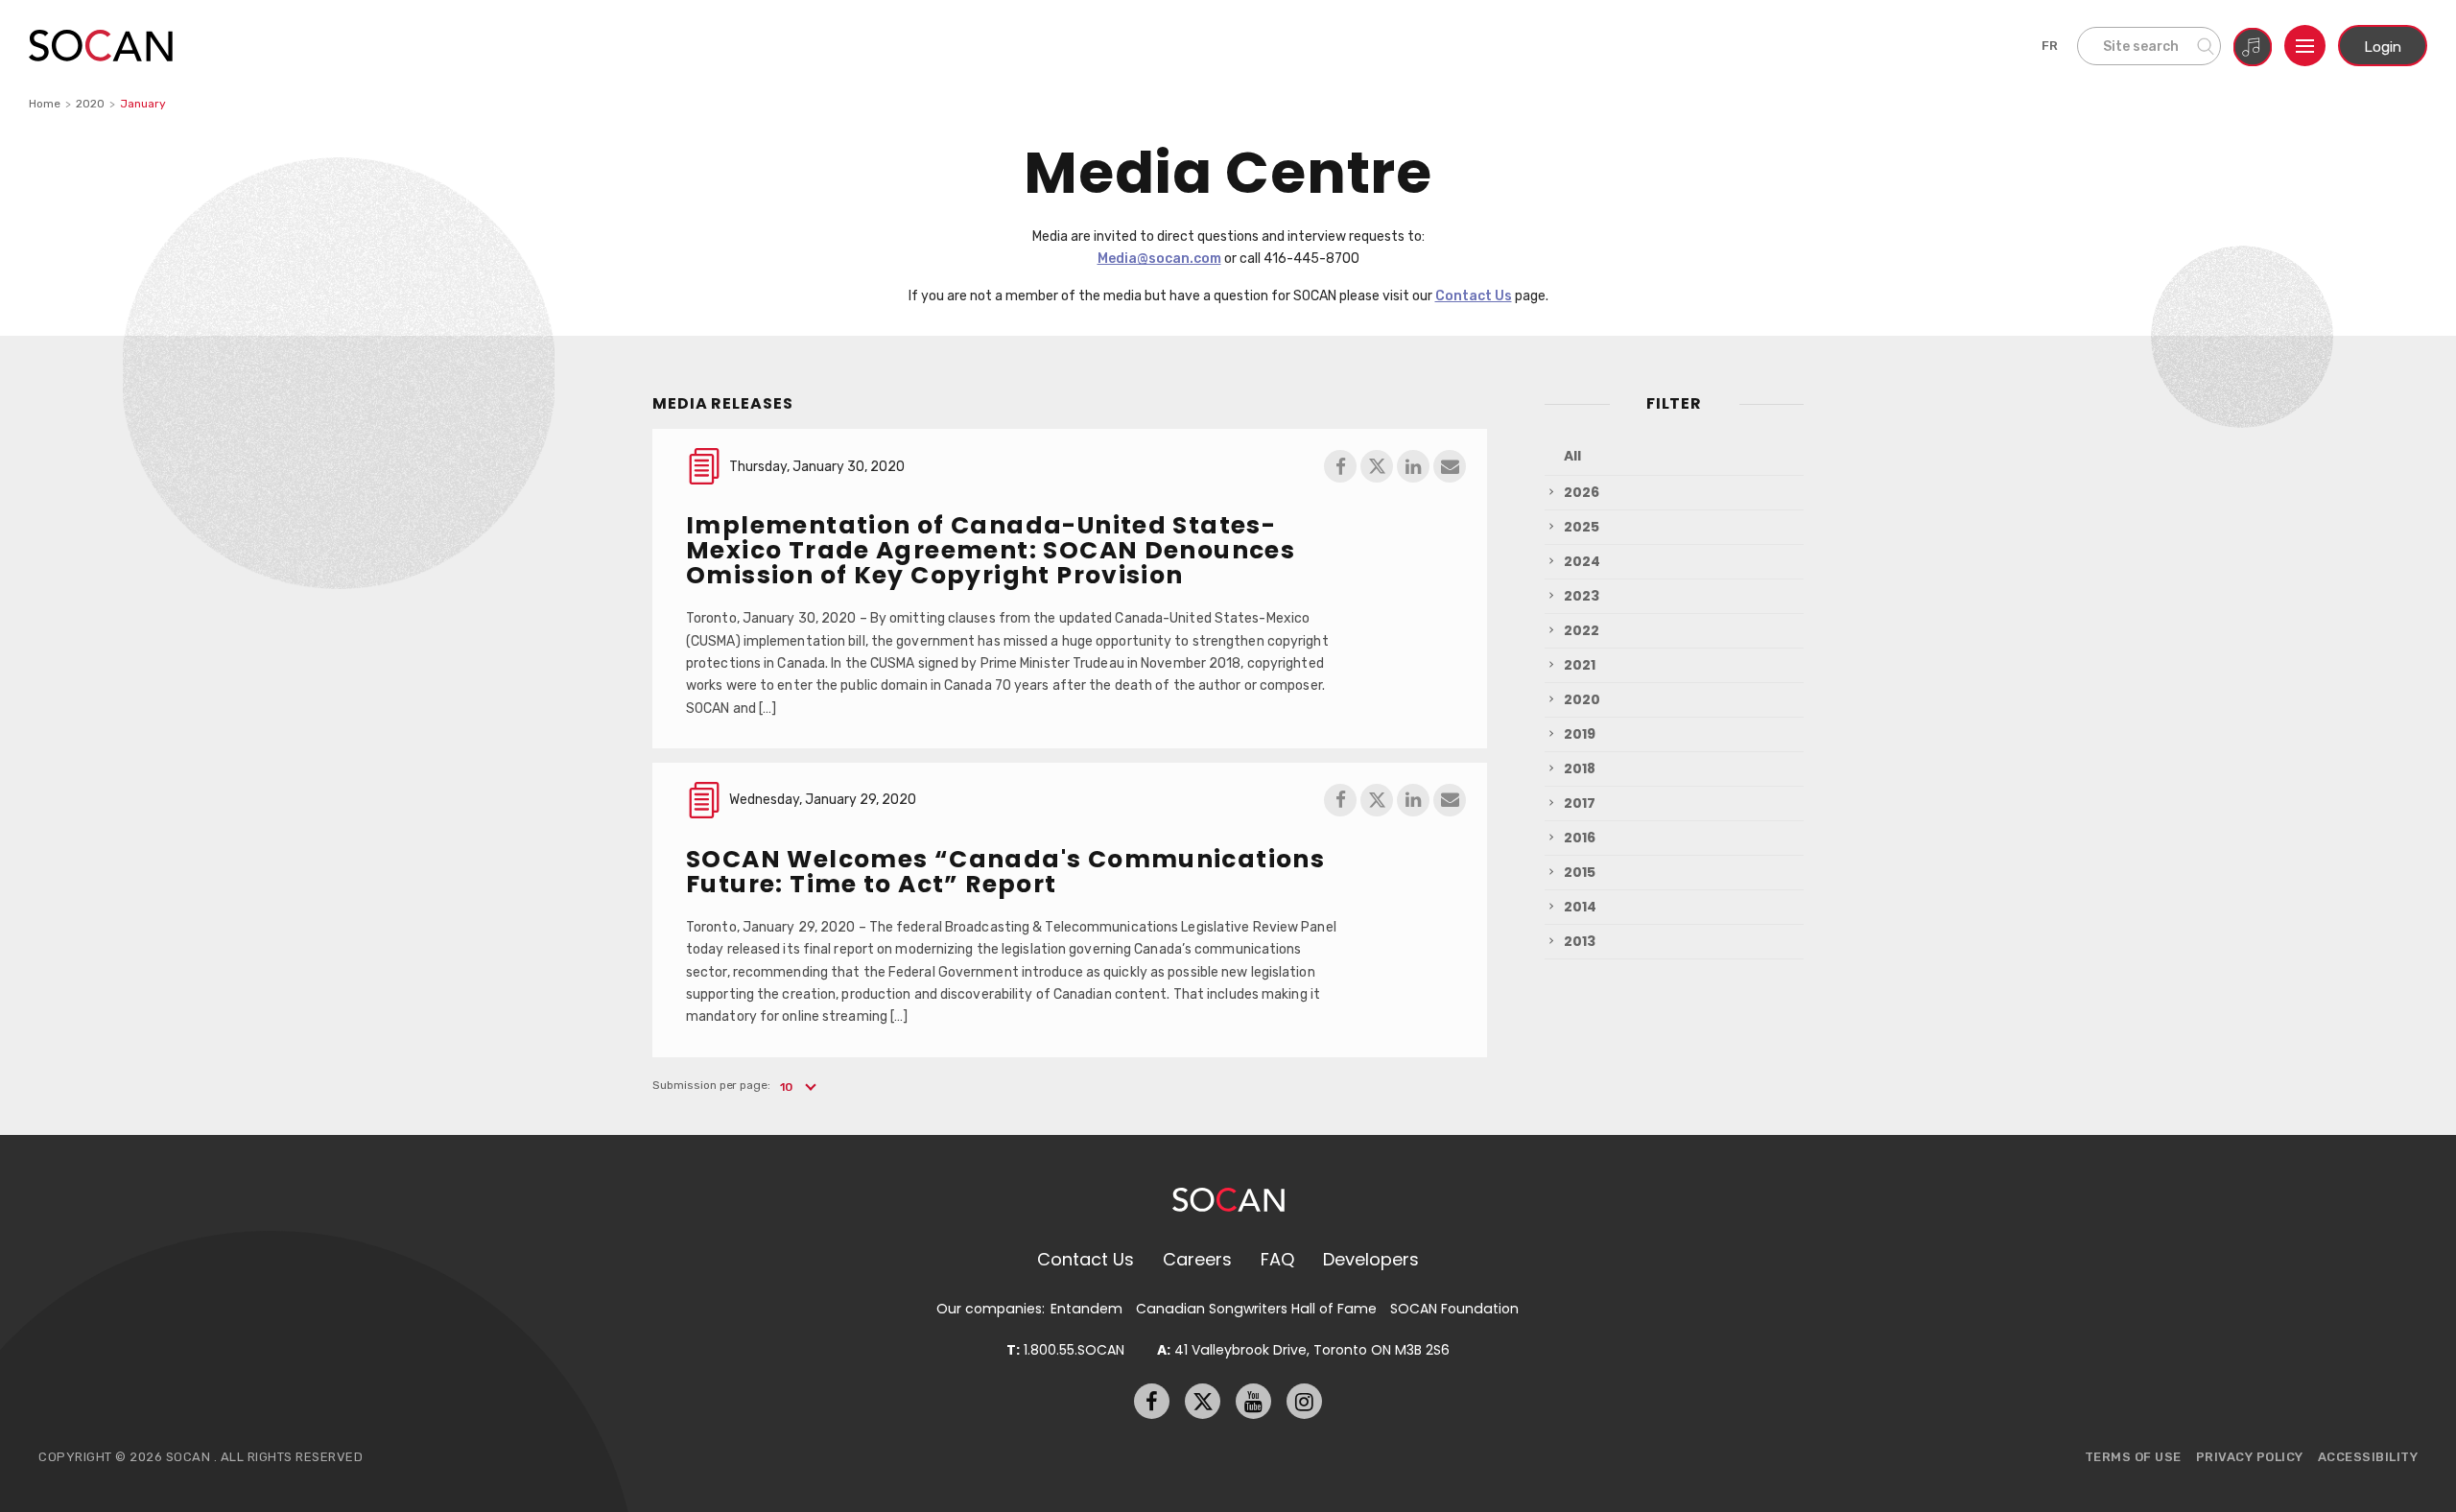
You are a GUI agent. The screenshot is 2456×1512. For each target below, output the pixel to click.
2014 (1580, 907)
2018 (1580, 768)
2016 (1580, 838)
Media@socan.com (1159, 258)
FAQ (1277, 1259)
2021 (1580, 665)
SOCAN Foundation (1454, 1309)
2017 (1580, 803)
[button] (797, 1087)
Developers (1371, 1259)
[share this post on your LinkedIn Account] (1413, 466)
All (1572, 456)
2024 (1582, 561)
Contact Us (1474, 295)
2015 (1580, 872)
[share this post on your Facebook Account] (1340, 466)
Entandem (1086, 1309)
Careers (1197, 1259)
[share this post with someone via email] (1450, 466)
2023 (1582, 596)
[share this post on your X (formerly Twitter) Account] (1377, 466)
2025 (1582, 527)
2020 (90, 104)
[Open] (2305, 46)
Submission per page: (711, 1085)
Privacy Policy (2250, 1457)
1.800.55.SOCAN (1065, 1350)
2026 (1582, 492)
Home (45, 104)
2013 (1580, 941)
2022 (1582, 630)
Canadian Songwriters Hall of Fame (1256, 1309)
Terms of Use (2133, 1457)
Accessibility (2368, 1457)
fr (2050, 46)
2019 (1580, 734)
